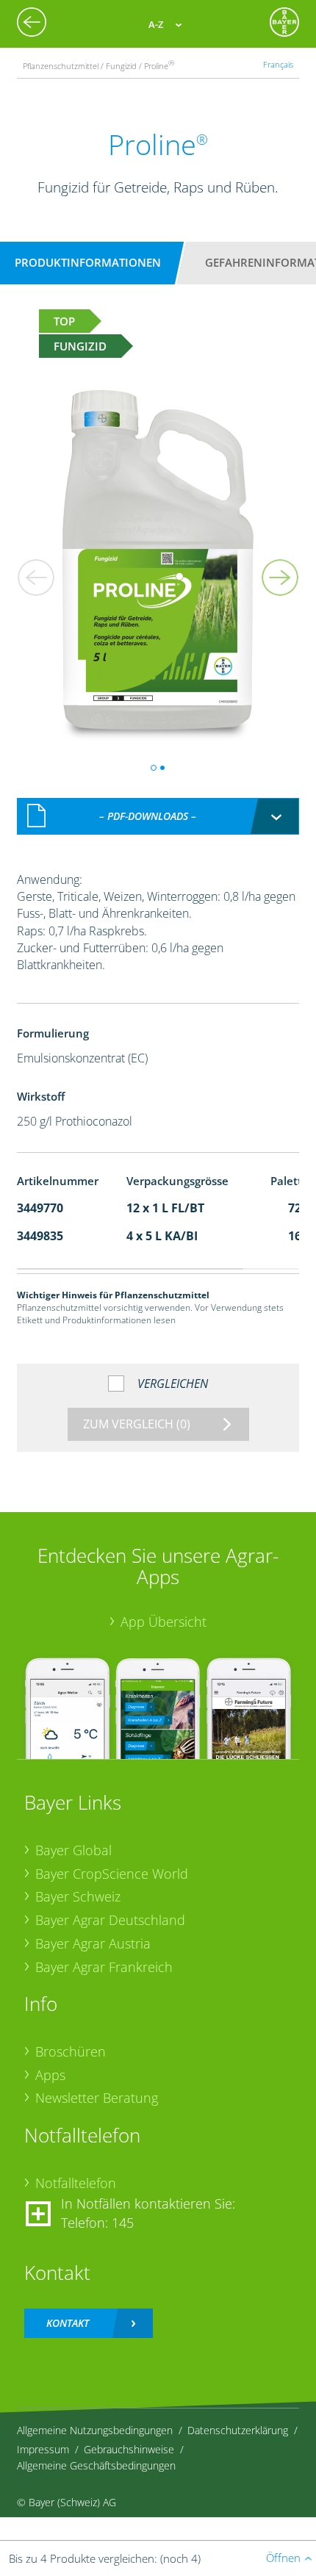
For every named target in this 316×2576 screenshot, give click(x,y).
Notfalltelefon (76, 2183)
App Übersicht (164, 1622)
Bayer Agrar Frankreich (104, 1967)
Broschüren (71, 2051)
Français (278, 64)
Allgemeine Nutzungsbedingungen (95, 2430)
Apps (50, 2075)
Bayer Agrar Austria (93, 1943)
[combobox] (158, 816)
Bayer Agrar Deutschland (110, 1920)
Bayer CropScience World (112, 1874)
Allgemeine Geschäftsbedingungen (96, 2465)
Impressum (43, 2449)
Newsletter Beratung (97, 2098)
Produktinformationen (88, 262)
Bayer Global (73, 1850)
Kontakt (68, 2323)
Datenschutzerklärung (238, 2430)
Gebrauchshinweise (129, 2449)
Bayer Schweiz (78, 1896)
